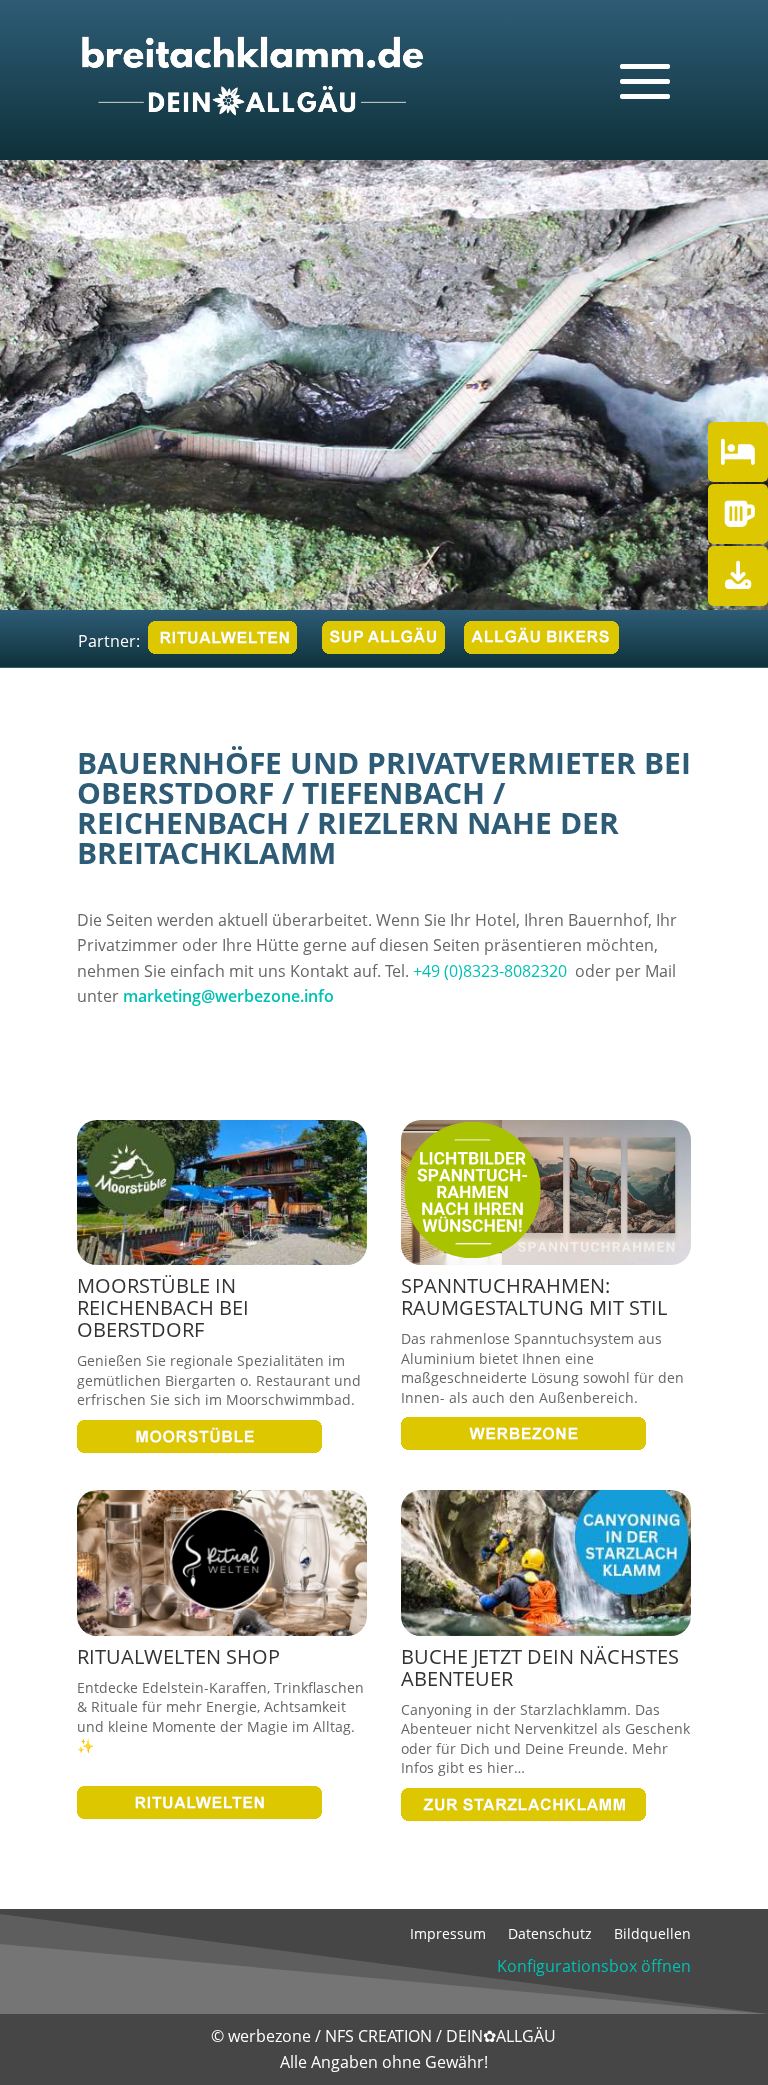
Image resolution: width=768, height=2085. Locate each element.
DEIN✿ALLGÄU (501, 2036)
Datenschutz (550, 1935)
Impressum (448, 1935)
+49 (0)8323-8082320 (490, 971)
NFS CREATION (380, 2036)
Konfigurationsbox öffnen (594, 1966)
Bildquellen (652, 1935)
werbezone (269, 2036)
